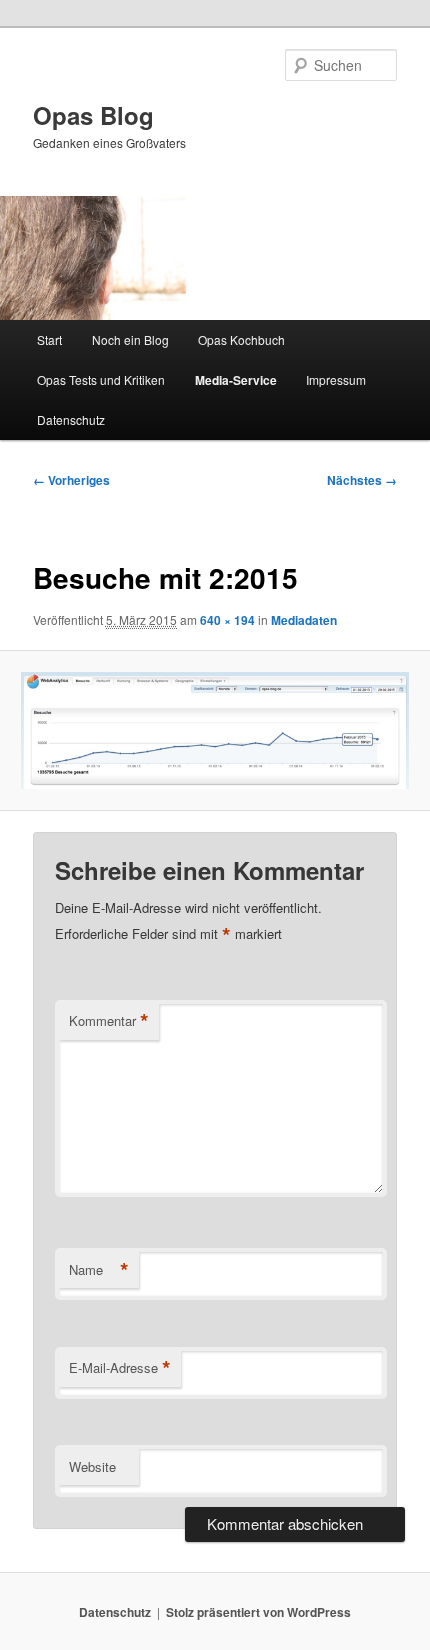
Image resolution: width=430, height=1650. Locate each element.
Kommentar (109, 1021)
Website (92, 1466)
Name (99, 1270)
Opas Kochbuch (241, 339)
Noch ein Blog (130, 339)
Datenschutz (71, 419)
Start (49, 339)
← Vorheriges (71, 480)
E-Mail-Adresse (120, 1368)
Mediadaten (304, 620)
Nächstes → (362, 480)
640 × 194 (227, 620)
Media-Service (236, 380)
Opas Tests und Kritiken (101, 379)
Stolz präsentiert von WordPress (258, 1612)
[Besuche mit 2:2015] (214, 730)
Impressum (336, 379)
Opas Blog (93, 115)
